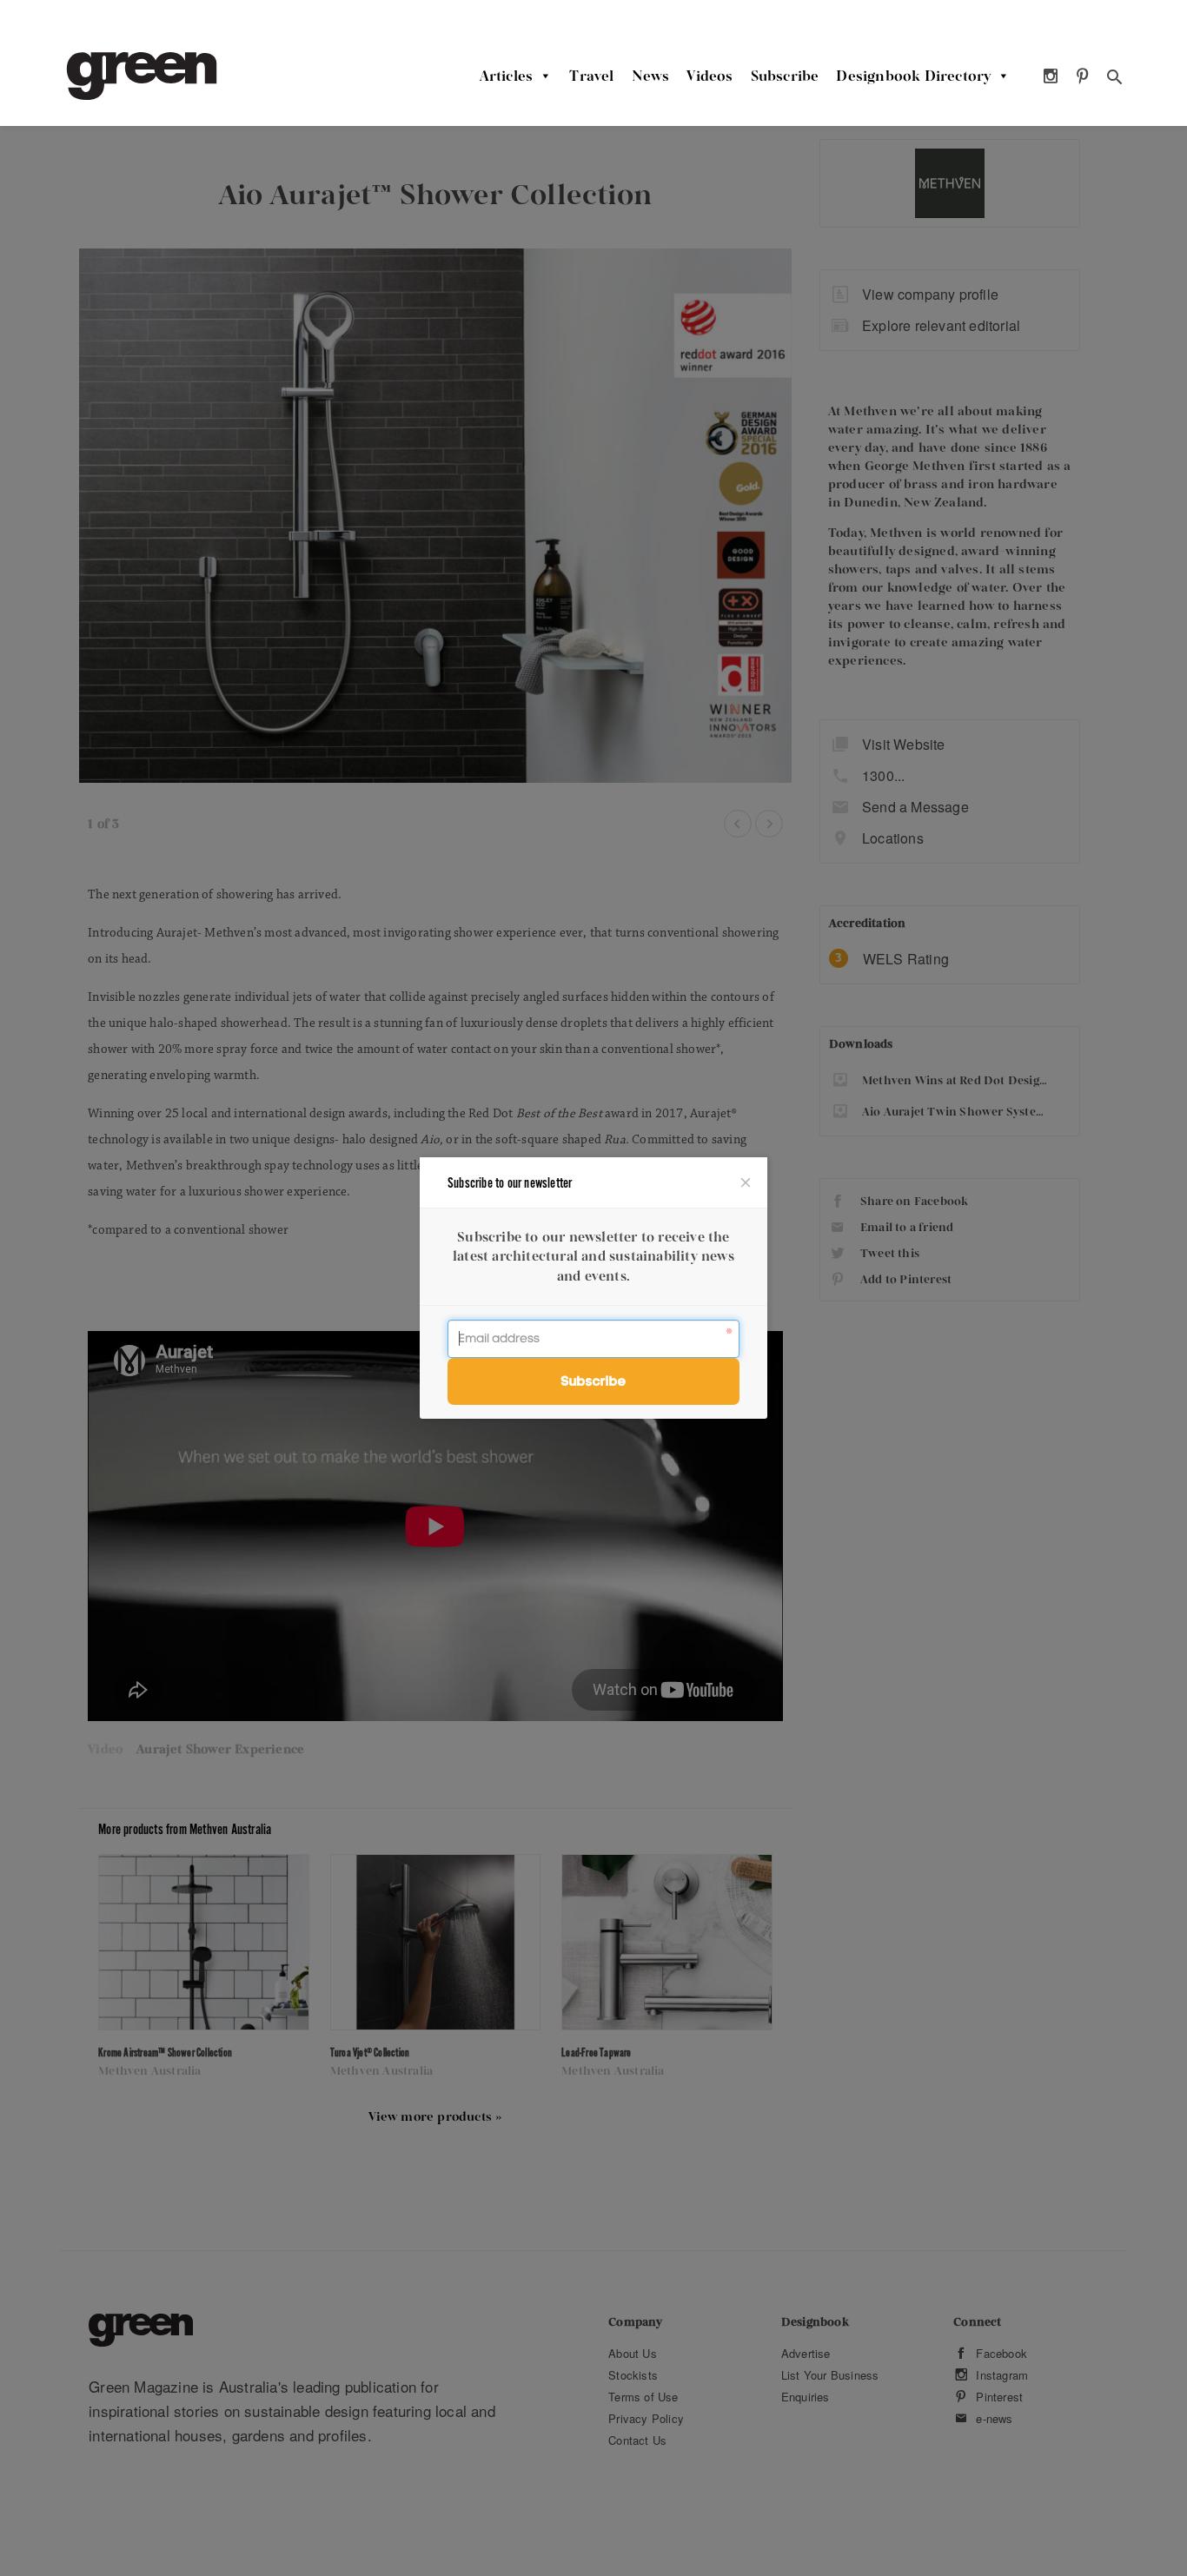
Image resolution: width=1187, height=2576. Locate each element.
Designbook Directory (913, 76)
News (651, 76)
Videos (710, 76)
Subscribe (785, 76)
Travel (591, 76)
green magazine (142, 76)
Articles (507, 76)
